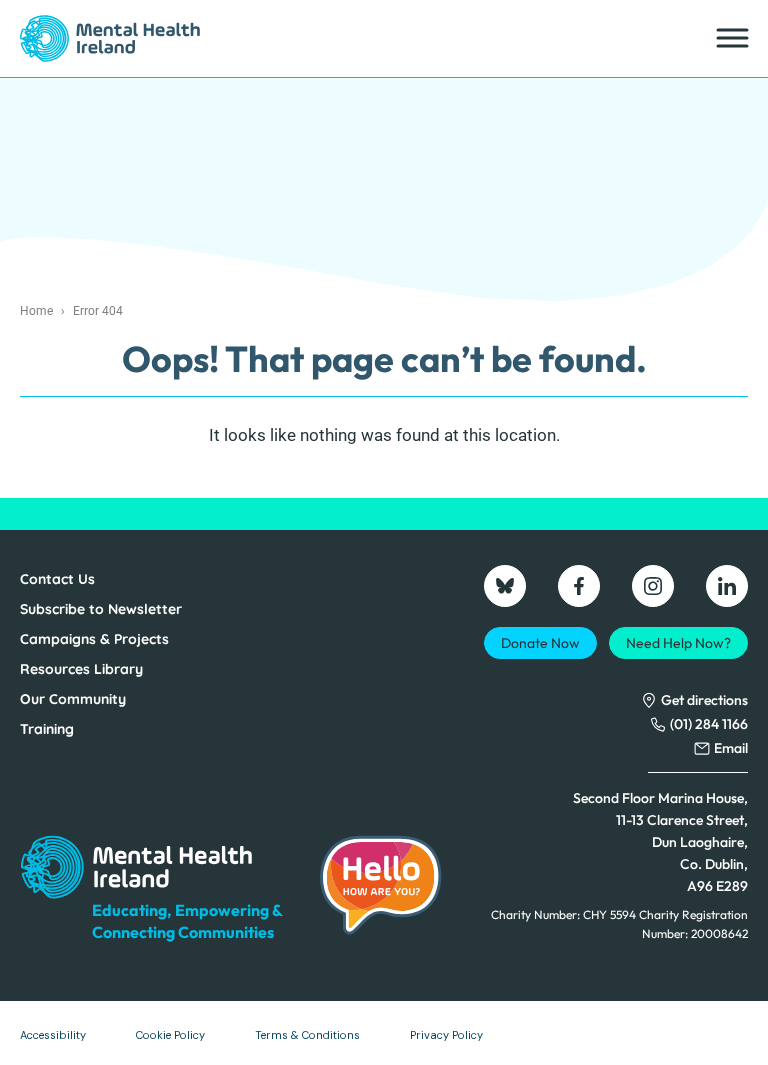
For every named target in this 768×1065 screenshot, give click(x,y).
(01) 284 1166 (709, 724)
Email (731, 748)
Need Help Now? (678, 643)
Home (36, 311)
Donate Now (540, 643)
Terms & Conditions (307, 1035)
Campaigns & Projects (94, 639)
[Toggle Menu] (731, 38)
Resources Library (81, 669)
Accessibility (53, 1035)
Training (47, 729)
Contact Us (57, 579)
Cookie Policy (170, 1035)
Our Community (73, 699)
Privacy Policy (446, 1035)
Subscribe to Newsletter (101, 609)
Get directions (704, 700)
